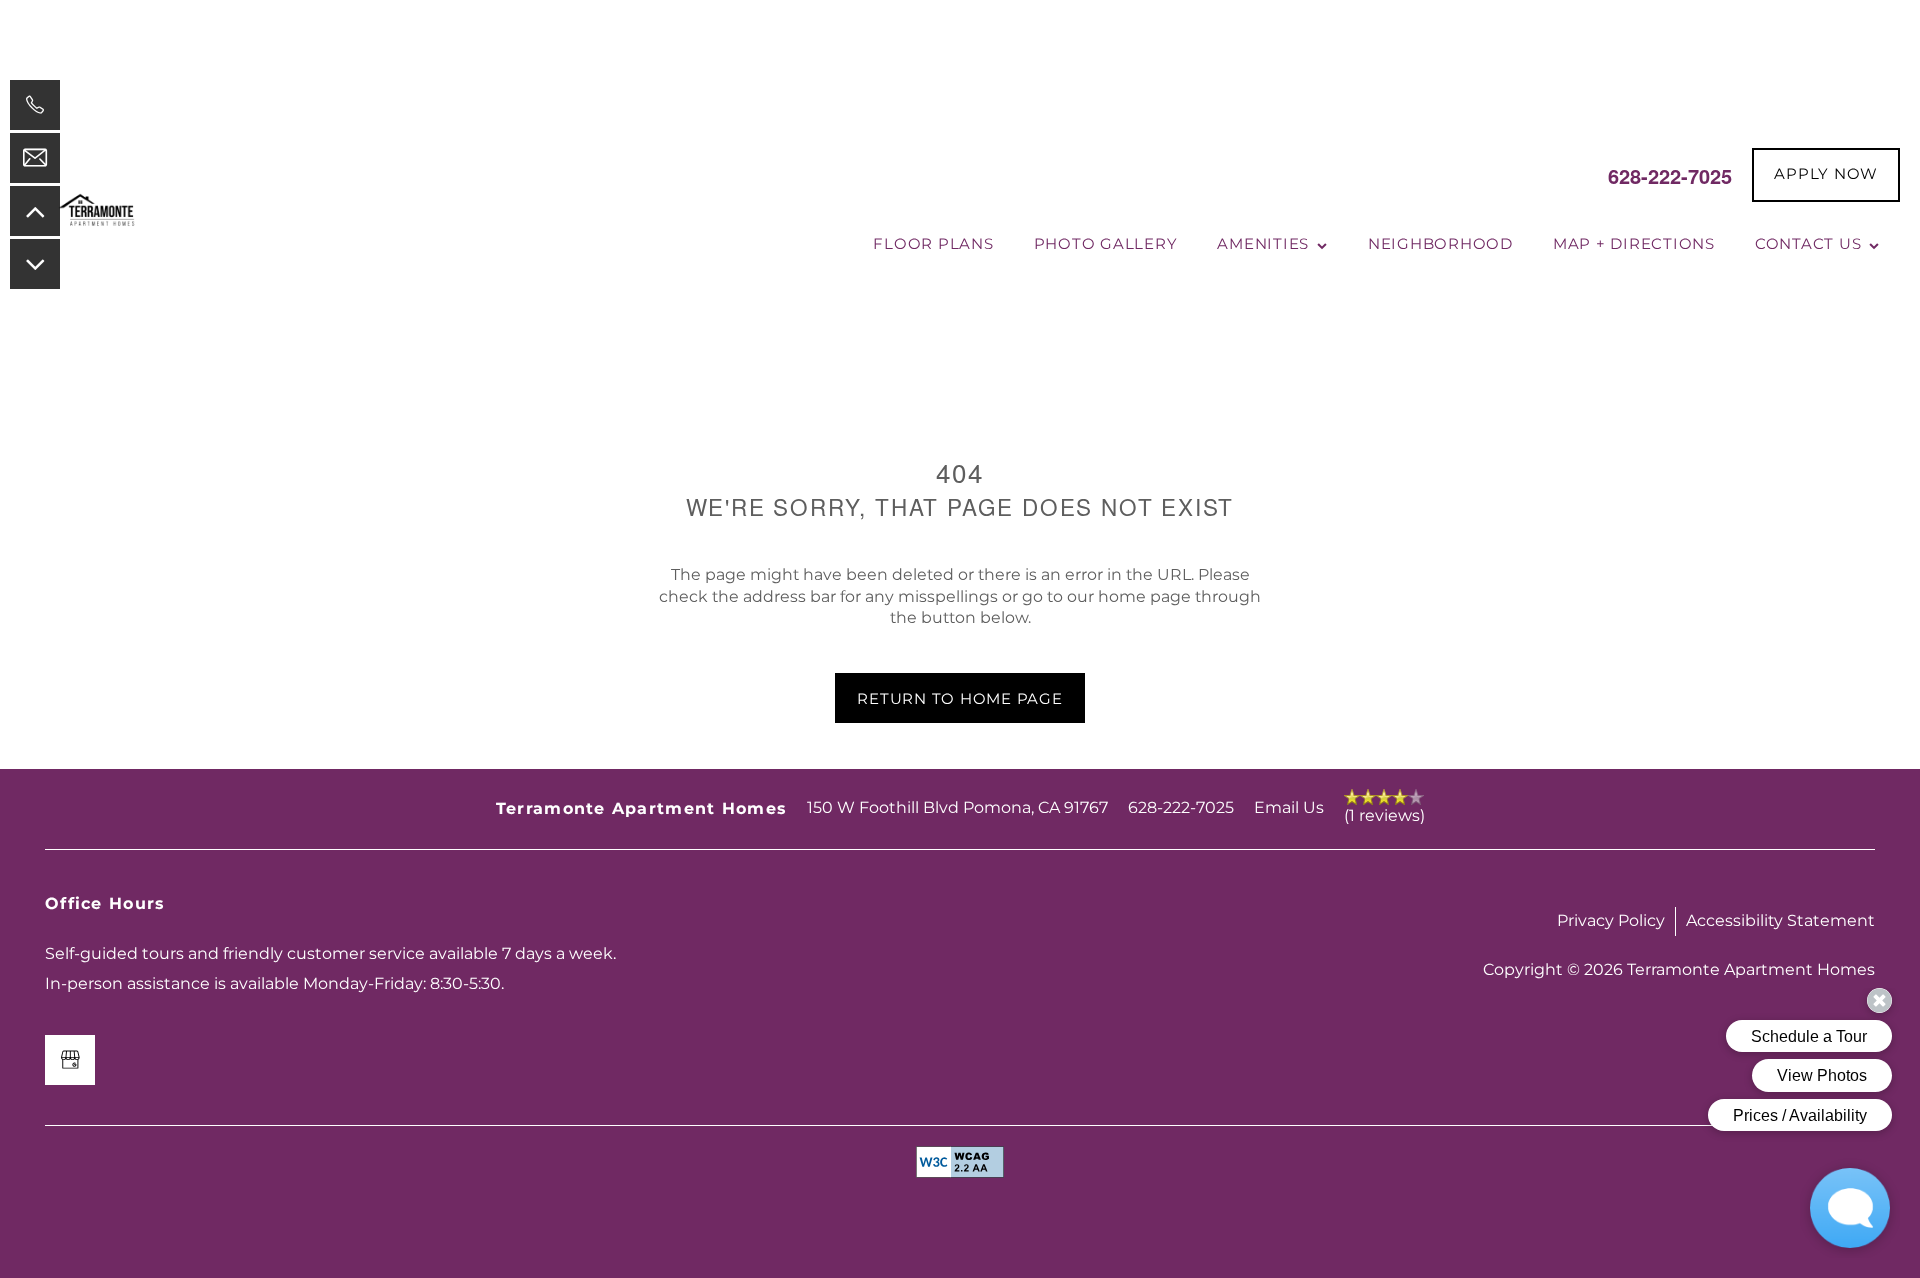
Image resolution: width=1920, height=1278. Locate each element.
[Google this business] (70, 1060)
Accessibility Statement (1780, 921)
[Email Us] (35, 158)
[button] (1826, 175)
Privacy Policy (1611, 921)
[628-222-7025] (35, 105)
